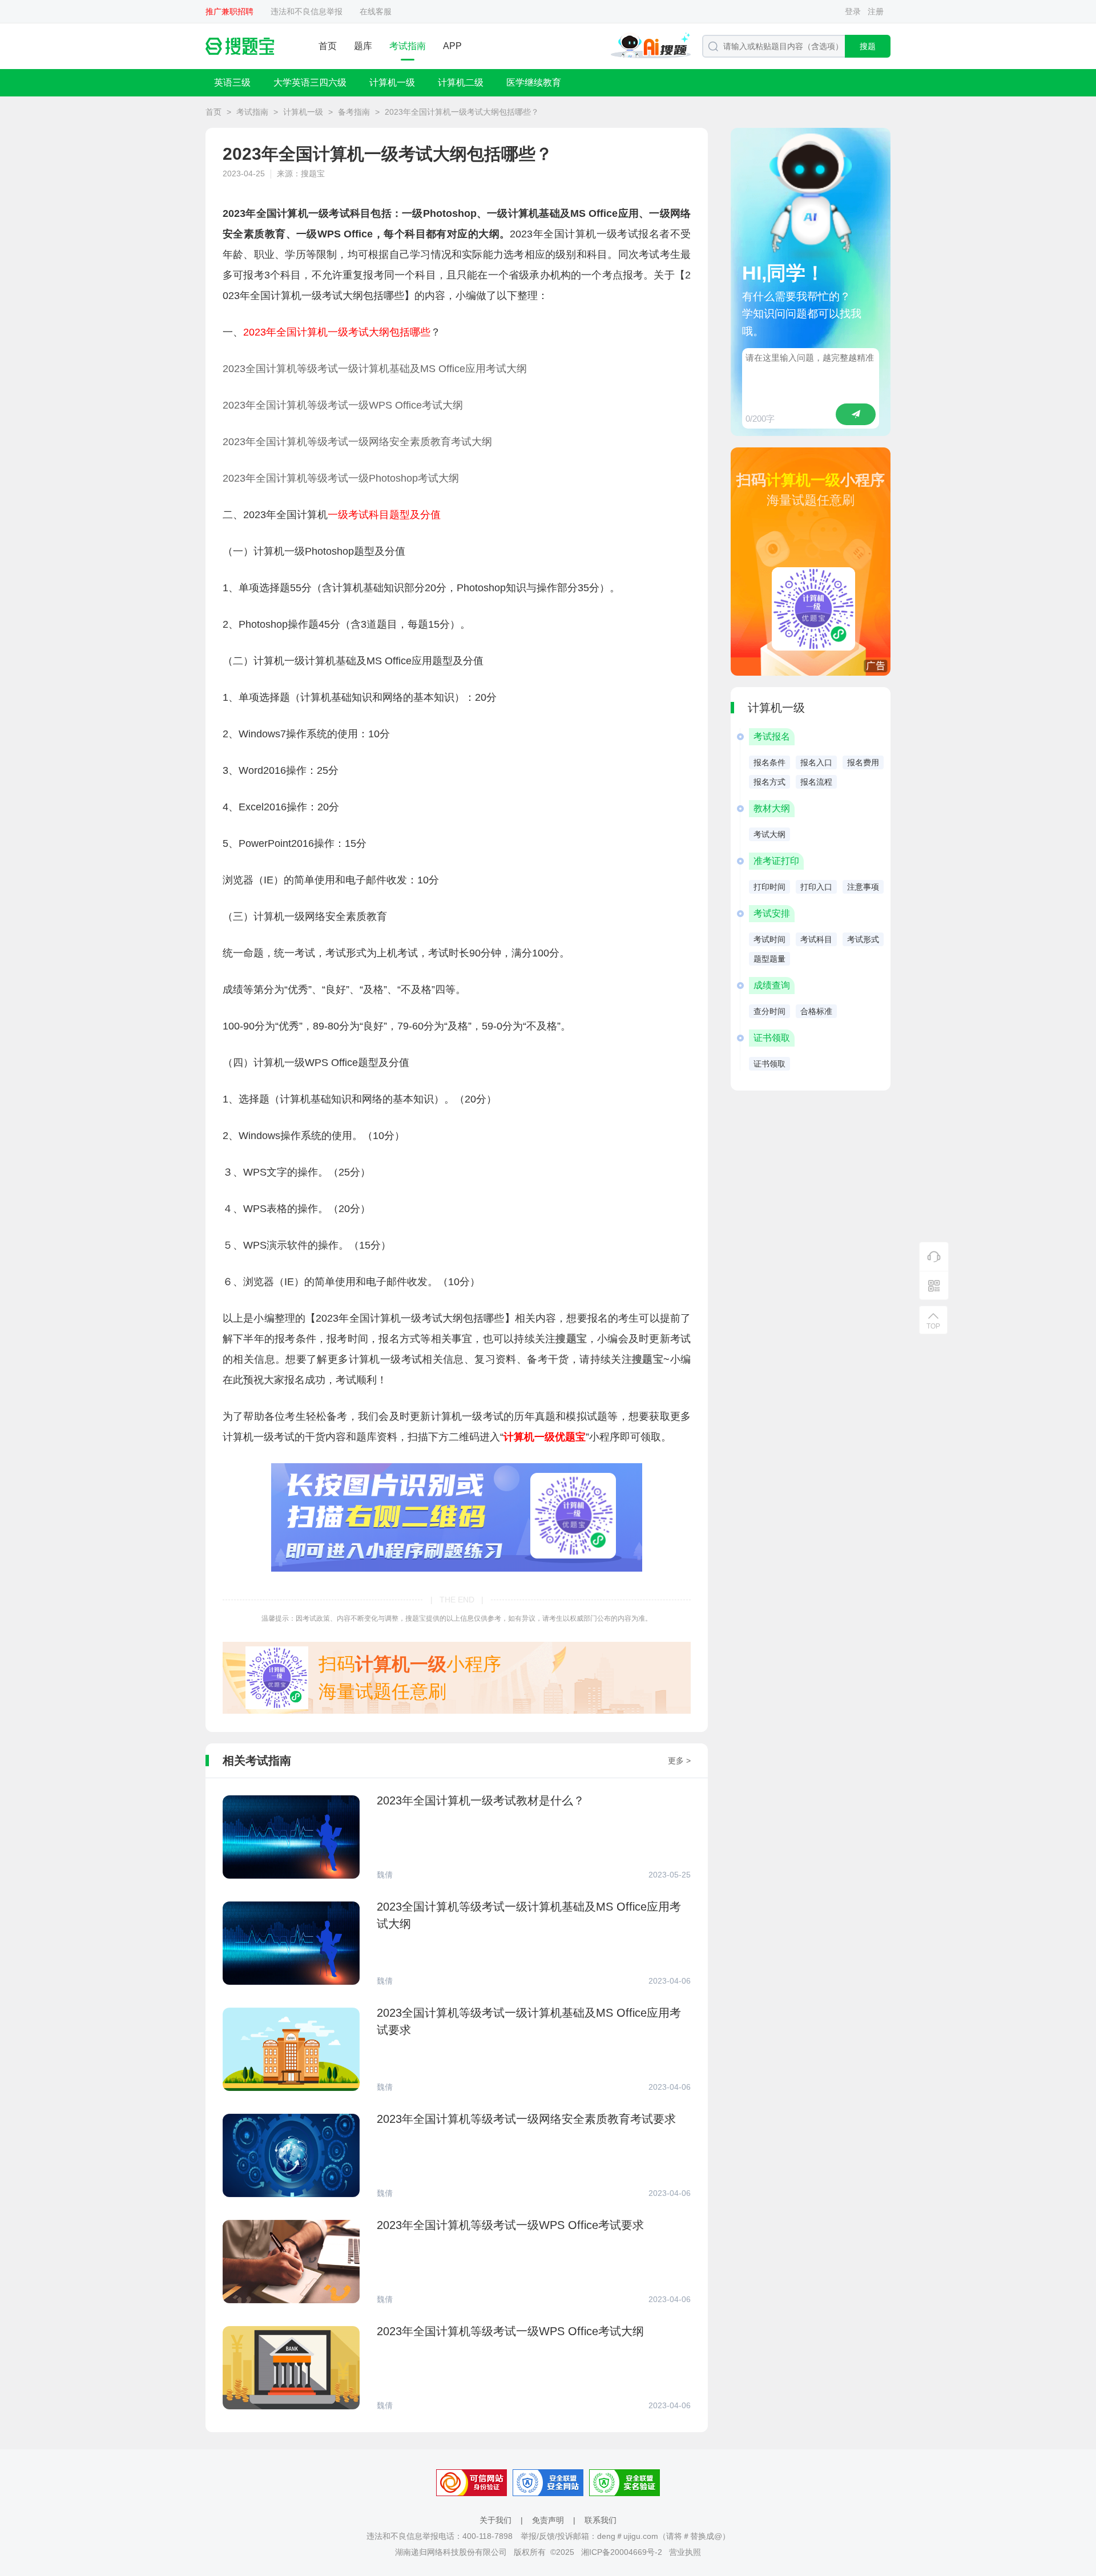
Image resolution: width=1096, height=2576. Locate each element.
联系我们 (601, 2520)
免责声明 (548, 2520)
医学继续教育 (534, 82)
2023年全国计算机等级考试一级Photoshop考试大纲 (341, 478)
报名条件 (769, 762)
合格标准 (816, 1011)
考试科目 (816, 939)
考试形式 (863, 939)
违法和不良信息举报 (307, 11)
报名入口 (816, 762)
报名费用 (863, 762)
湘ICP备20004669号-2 (622, 2552)
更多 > (679, 1761)
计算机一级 (392, 82)
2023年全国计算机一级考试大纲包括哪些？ (462, 112)
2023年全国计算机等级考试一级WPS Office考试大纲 (343, 405)
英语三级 (232, 82)
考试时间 (769, 939)
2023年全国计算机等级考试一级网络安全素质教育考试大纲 (357, 442)
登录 (853, 11)
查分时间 (769, 1011)
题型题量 (769, 959)
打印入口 (816, 887)
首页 (328, 46)
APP (452, 46)
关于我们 (495, 2520)
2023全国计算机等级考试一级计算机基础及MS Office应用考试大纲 (375, 369)
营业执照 (685, 2552)
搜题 (868, 46)
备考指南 (354, 112)
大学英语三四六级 (310, 82)
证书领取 (769, 1064)
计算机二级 (461, 82)
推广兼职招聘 (229, 11)
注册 (876, 11)
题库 (363, 46)
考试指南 (408, 46)
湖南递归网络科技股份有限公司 (451, 2552)
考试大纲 (769, 834)
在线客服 (376, 11)
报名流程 (816, 782)
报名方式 (769, 782)
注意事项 (863, 887)
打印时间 (769, 887)
